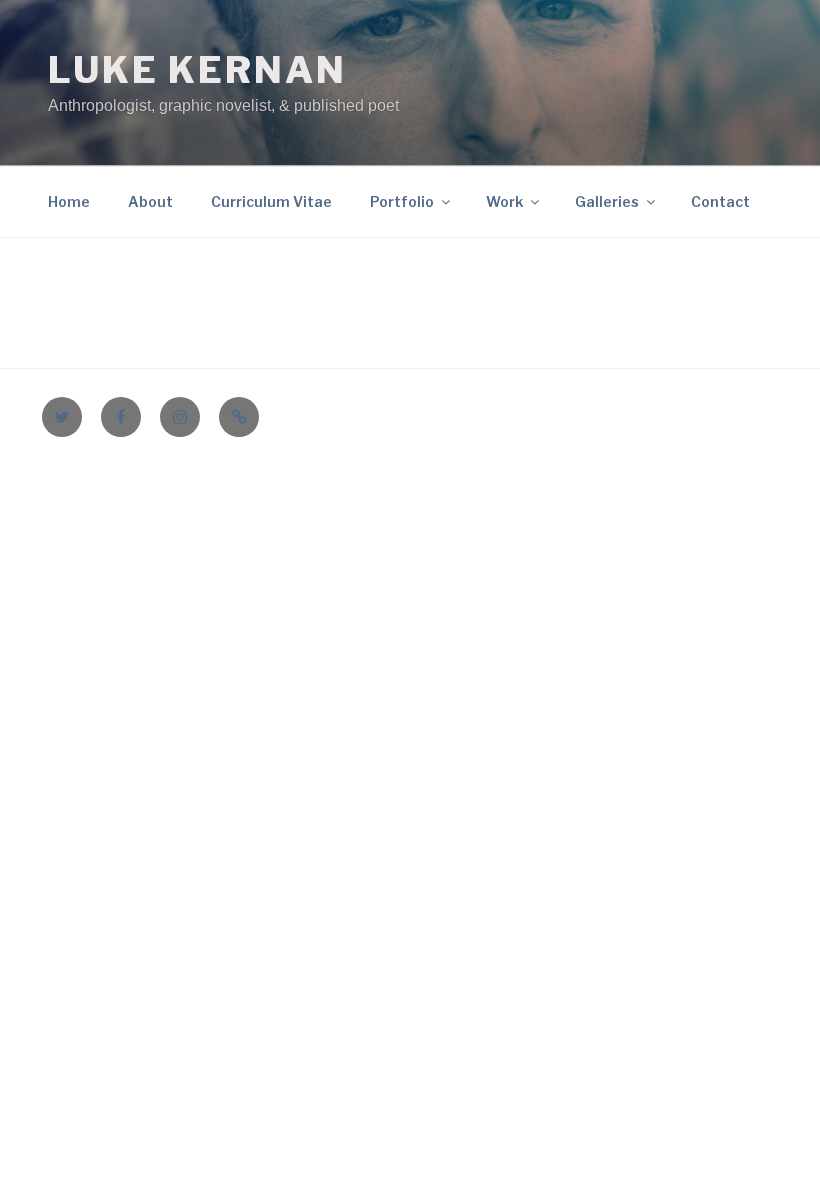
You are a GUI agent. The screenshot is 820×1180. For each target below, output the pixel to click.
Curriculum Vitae (271, 201)
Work (504, 201)
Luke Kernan (197, 70)
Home (69, 201)
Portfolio (402, 201)
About (150, 201)
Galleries (607, 201)
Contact (720, 201)
